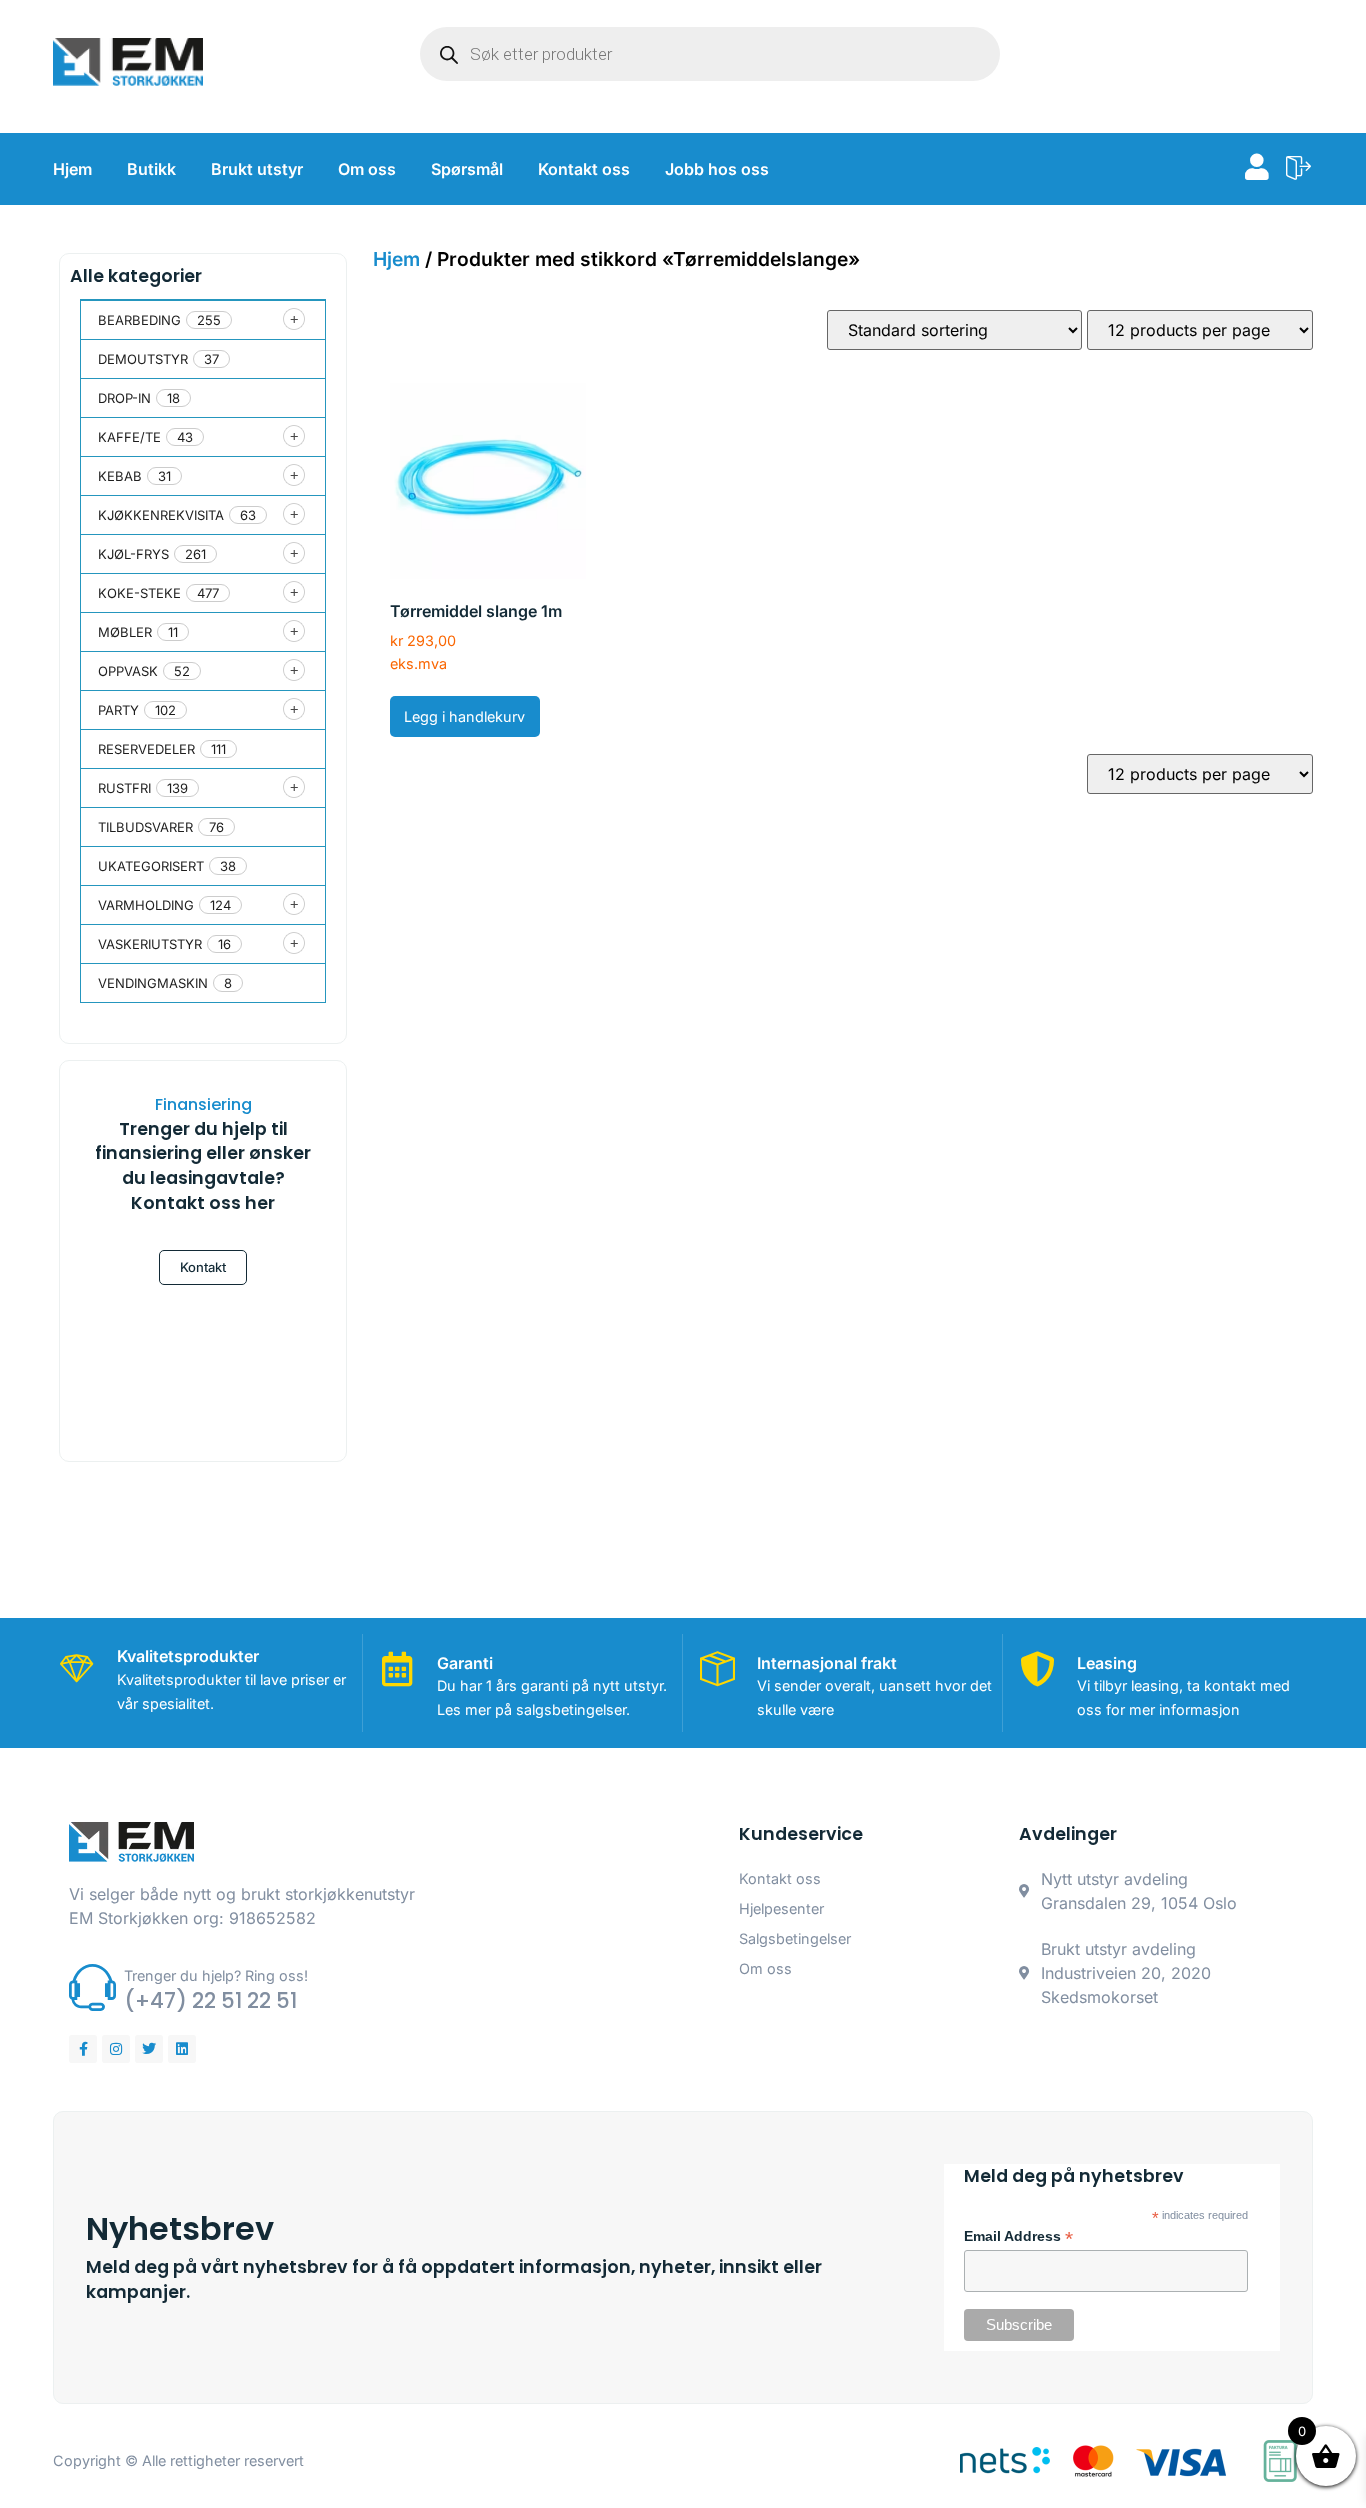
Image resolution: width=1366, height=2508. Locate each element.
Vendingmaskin (153, 983)
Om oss (367, 169)
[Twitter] (149, 2049)
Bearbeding (139, 320)
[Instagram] (116, 2049)
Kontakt (203, 1267)
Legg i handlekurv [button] (464, 716)
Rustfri (124, 788)
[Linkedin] (182, 2049)
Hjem (72, 169)
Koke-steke (139, 593)
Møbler (125, 632)
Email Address (1018, 2237)
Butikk (151, 169)
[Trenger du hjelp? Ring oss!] (92, 1987)
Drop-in (124, 398)
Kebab (120, 476)
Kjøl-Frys (133, 554)
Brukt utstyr (257, 169)
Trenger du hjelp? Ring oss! (216, 1975)
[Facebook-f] (83, 2049)
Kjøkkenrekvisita (161, 515)
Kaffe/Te (129, 437)
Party (118, 710)
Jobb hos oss (717, 169)
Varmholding (146, 905)
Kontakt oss (584, 169)
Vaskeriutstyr (150, 944)
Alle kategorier (136, 276)
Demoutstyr (143, 359)
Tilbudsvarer (145, 827)
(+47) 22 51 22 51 (210, 2000)
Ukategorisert (151, 866)
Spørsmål (467, 169)
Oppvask (128, 671)
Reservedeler (146, 749)
